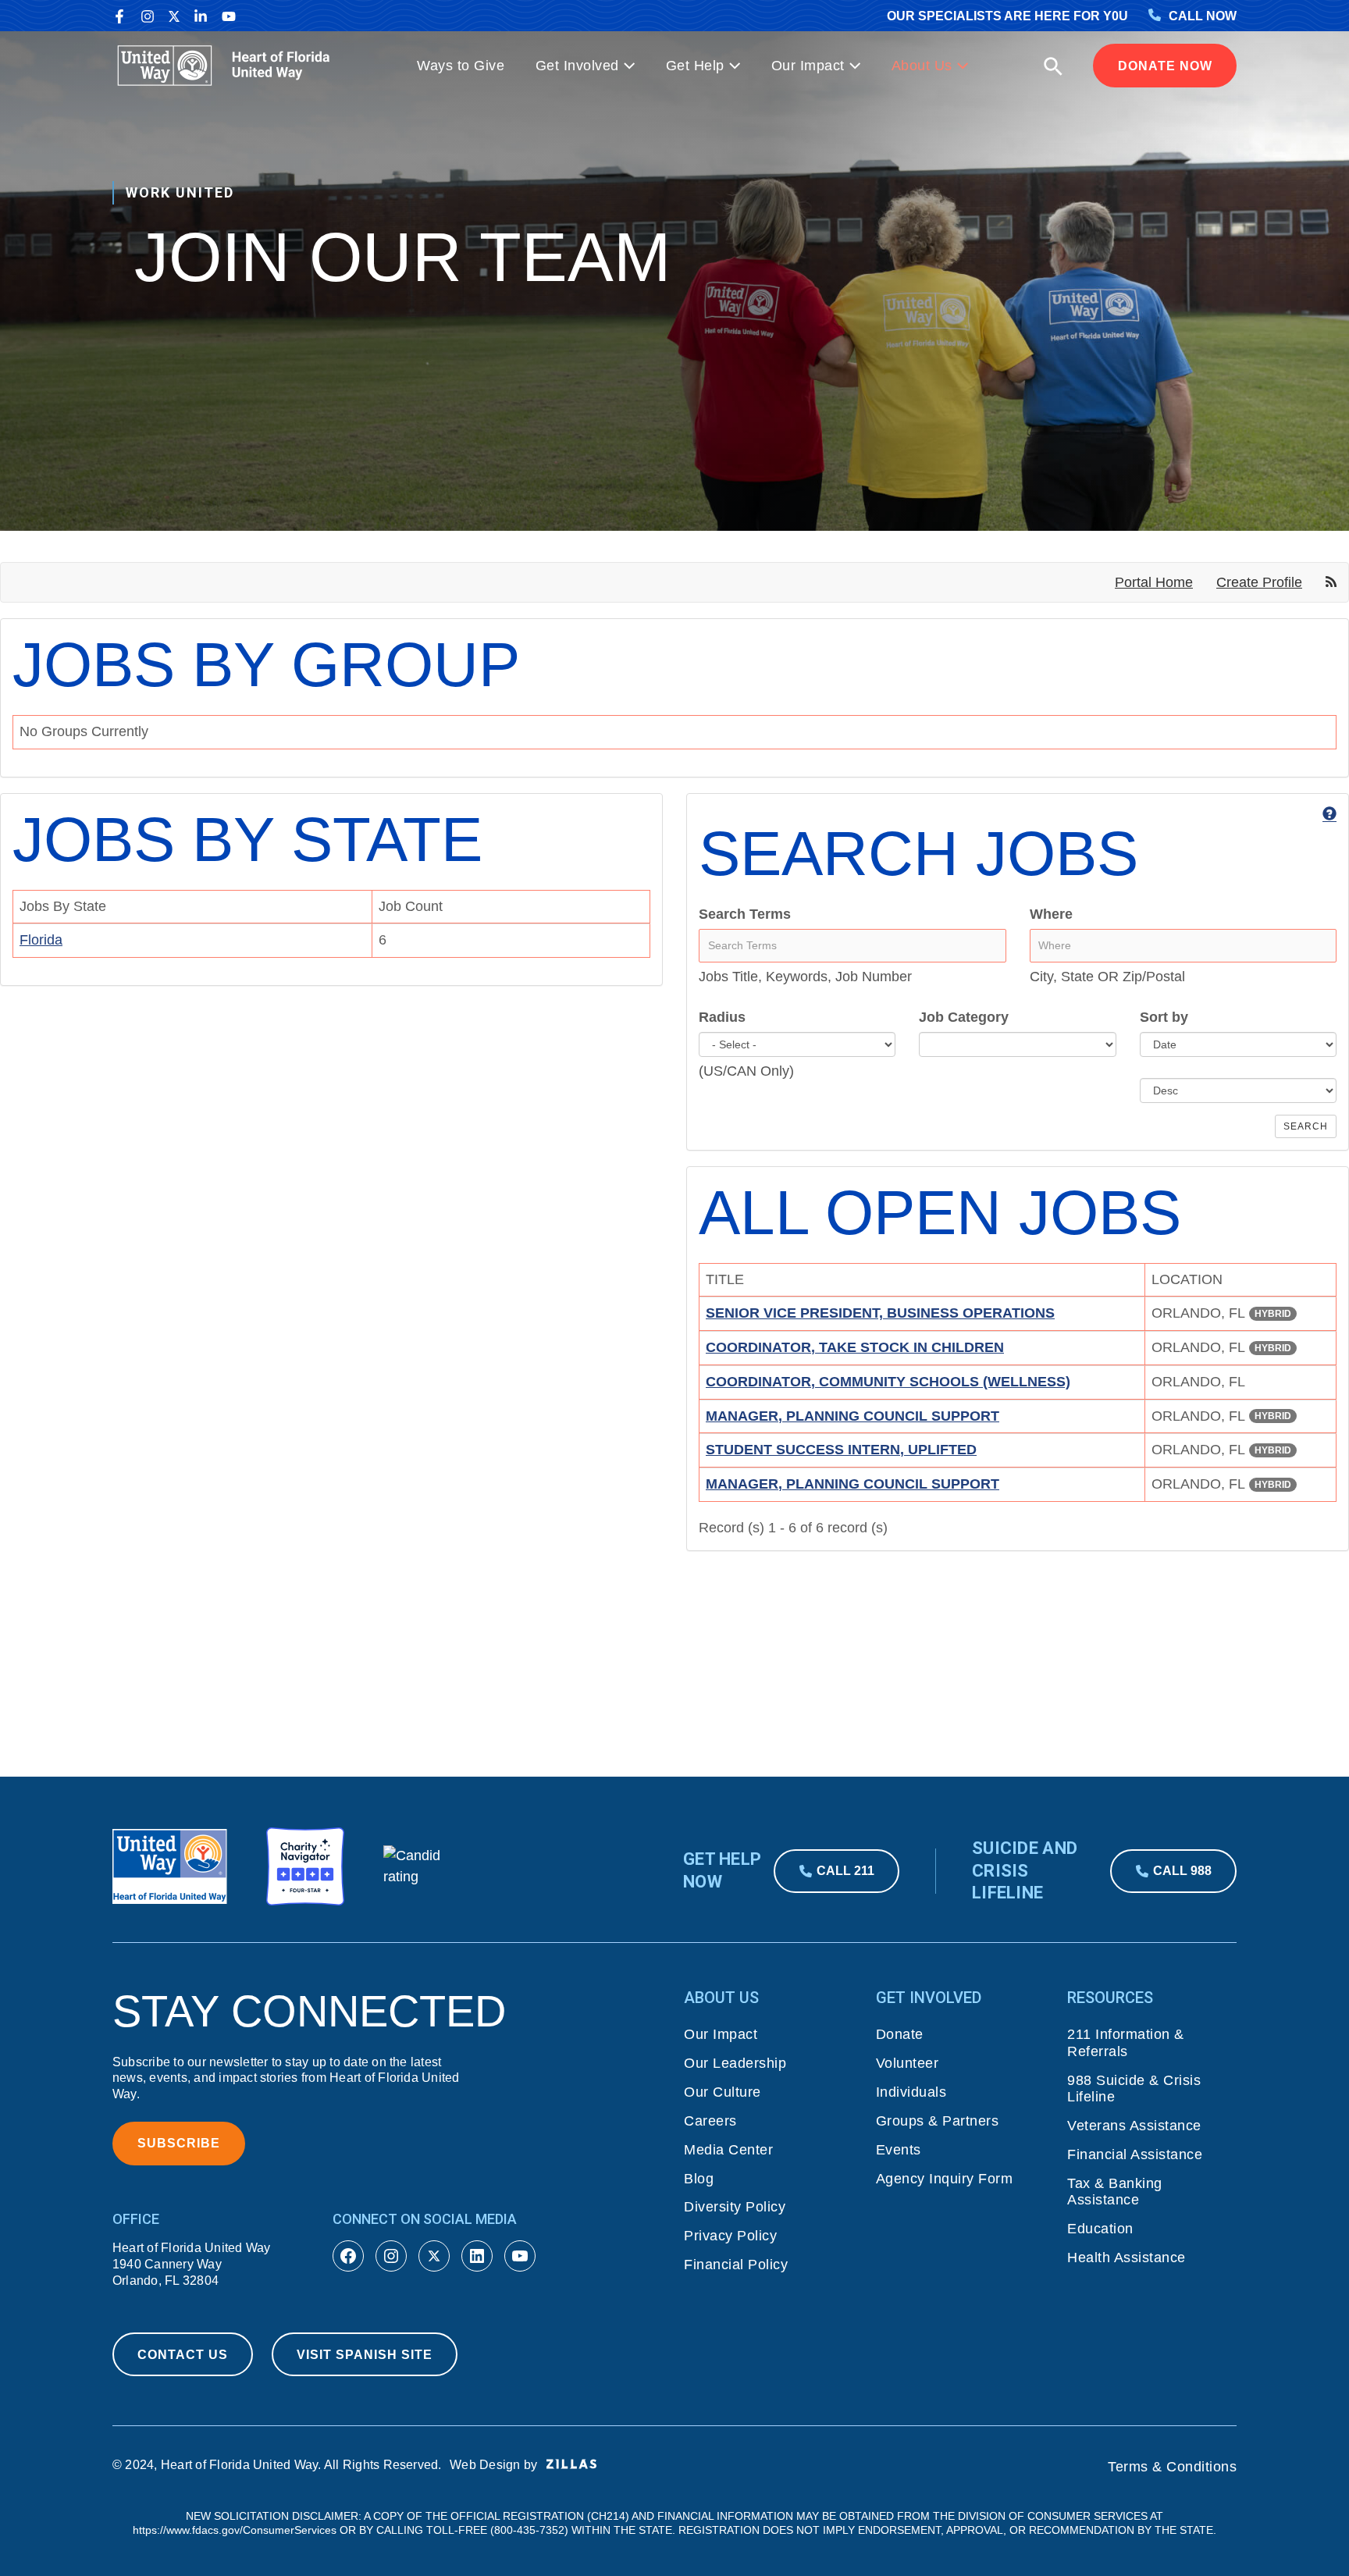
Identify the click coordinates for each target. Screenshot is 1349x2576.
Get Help (695, 66)
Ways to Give (461, 66)
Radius (722, 1017)
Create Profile (1259, 582)
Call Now (1203, 16)
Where (1051, 914)
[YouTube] (229, 16)
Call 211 (845, 1871)
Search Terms (745, 914)
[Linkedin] (201, 16)
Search (1306, 1126)
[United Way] (227, 65)
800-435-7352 (529, 2530)
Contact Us (183, 2355)
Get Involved (577, 66)
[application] (627, 66)
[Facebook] (119, 16)
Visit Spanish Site (365, 2355)
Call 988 (1182, 1871)
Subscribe (179, 2143)
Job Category (964, 1017)
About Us (922, 66)
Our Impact (808, 66)
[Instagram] (148, 16)
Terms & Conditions (1172, 2467)
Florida (41, 940)
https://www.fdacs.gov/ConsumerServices (235, 2530)
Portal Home (1154, 582)
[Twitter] (174, 16)
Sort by (1164, 1017)
